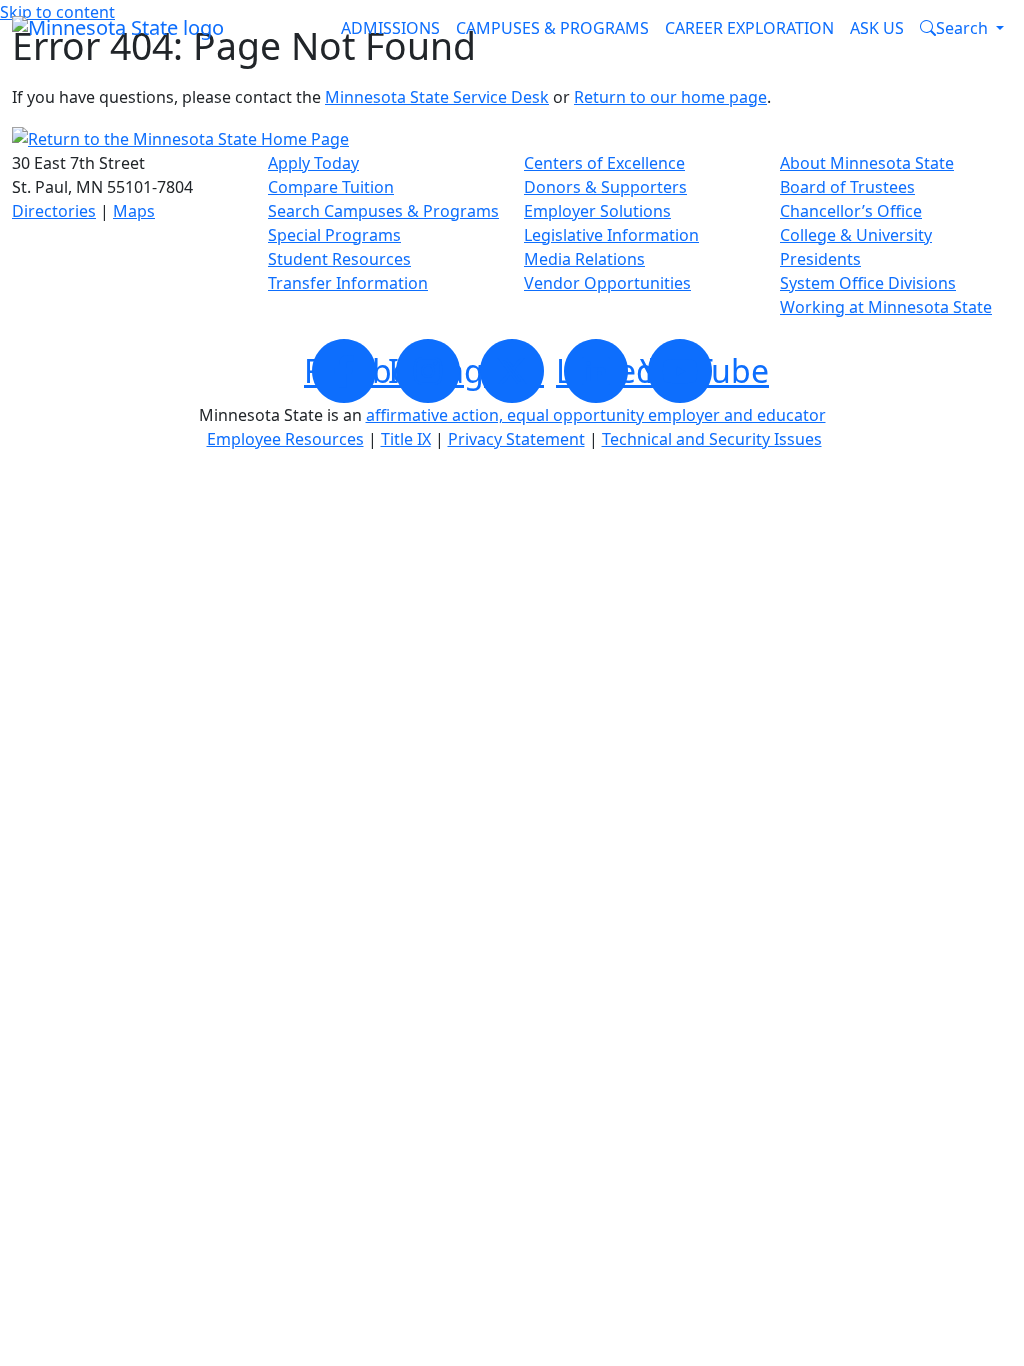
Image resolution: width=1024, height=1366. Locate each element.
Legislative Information (611, 235)
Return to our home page (670, 97)
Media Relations (584, 259)
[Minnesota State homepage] (118, 28)
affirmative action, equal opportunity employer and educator (596, 415)
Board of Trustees (847, 187)
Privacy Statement (516, 439)
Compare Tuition (331, 187)
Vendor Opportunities (607, 283)
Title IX (406, 439)
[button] (962, 28)
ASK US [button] (877, 28)
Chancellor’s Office (851, 211)
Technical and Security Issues (712, 439)
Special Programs (334, 235)
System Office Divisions (868, 283)
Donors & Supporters (605, 187)
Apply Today (313, 163)
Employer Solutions (597, 211)
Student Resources (339, 259)
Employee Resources (285, 439)
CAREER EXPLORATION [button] (749, 28)
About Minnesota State (867, 163)
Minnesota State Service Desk (437, 97)
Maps (134, 211)
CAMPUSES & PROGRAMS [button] (552, 28)
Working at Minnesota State (886, 307)
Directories (54, 211)
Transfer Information (348, 283)
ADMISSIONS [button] (390, 28)
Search (962, 28)
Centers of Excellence (604, 163)
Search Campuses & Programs (383, 211)
